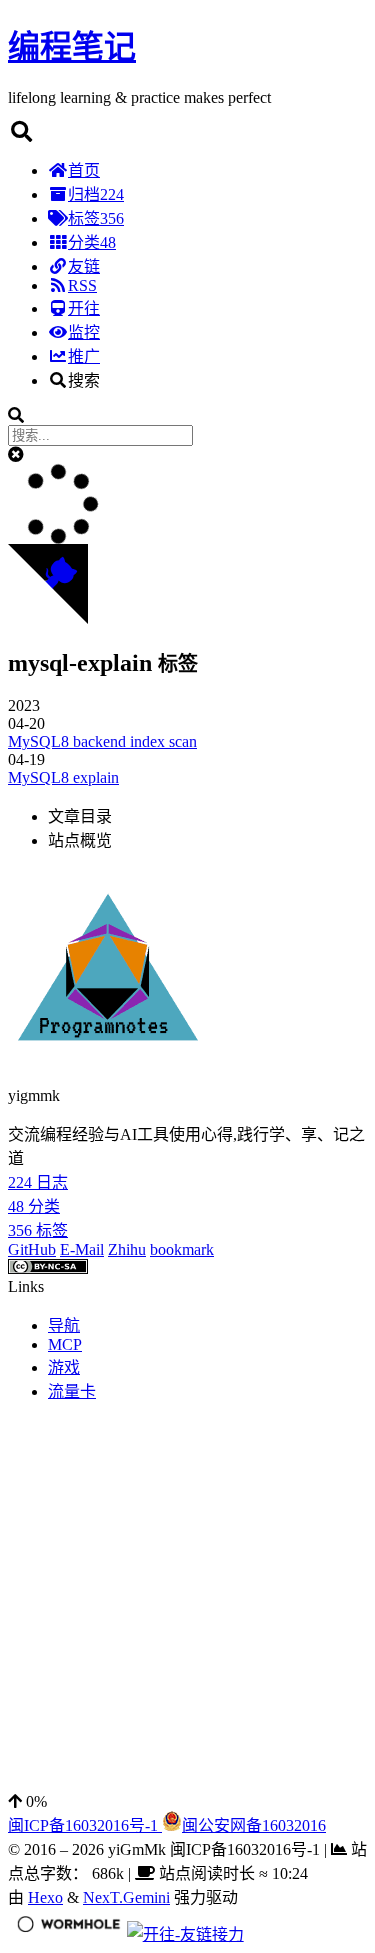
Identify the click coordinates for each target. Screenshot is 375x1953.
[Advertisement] (187, 1605)
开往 (84, 308)
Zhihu (127, 1249)
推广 (84, 356)
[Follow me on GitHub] (48, 618)
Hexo (45, 1897)
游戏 (64, 1367)
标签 (96, 218)
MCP (65, 1344)
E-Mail (82, 1249)
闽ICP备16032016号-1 (85, 1825)
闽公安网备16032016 (254, 1825)
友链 (84, 266)
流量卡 (72, 1391)
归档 (96, 194)
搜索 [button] (84, 380)
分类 (92, 242)
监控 (84, 332)
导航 (64, 1325)
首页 (84, 170)
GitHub (32, 1249)
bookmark (182, 1249)
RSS (82, 285)
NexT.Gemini (126, 1897)
